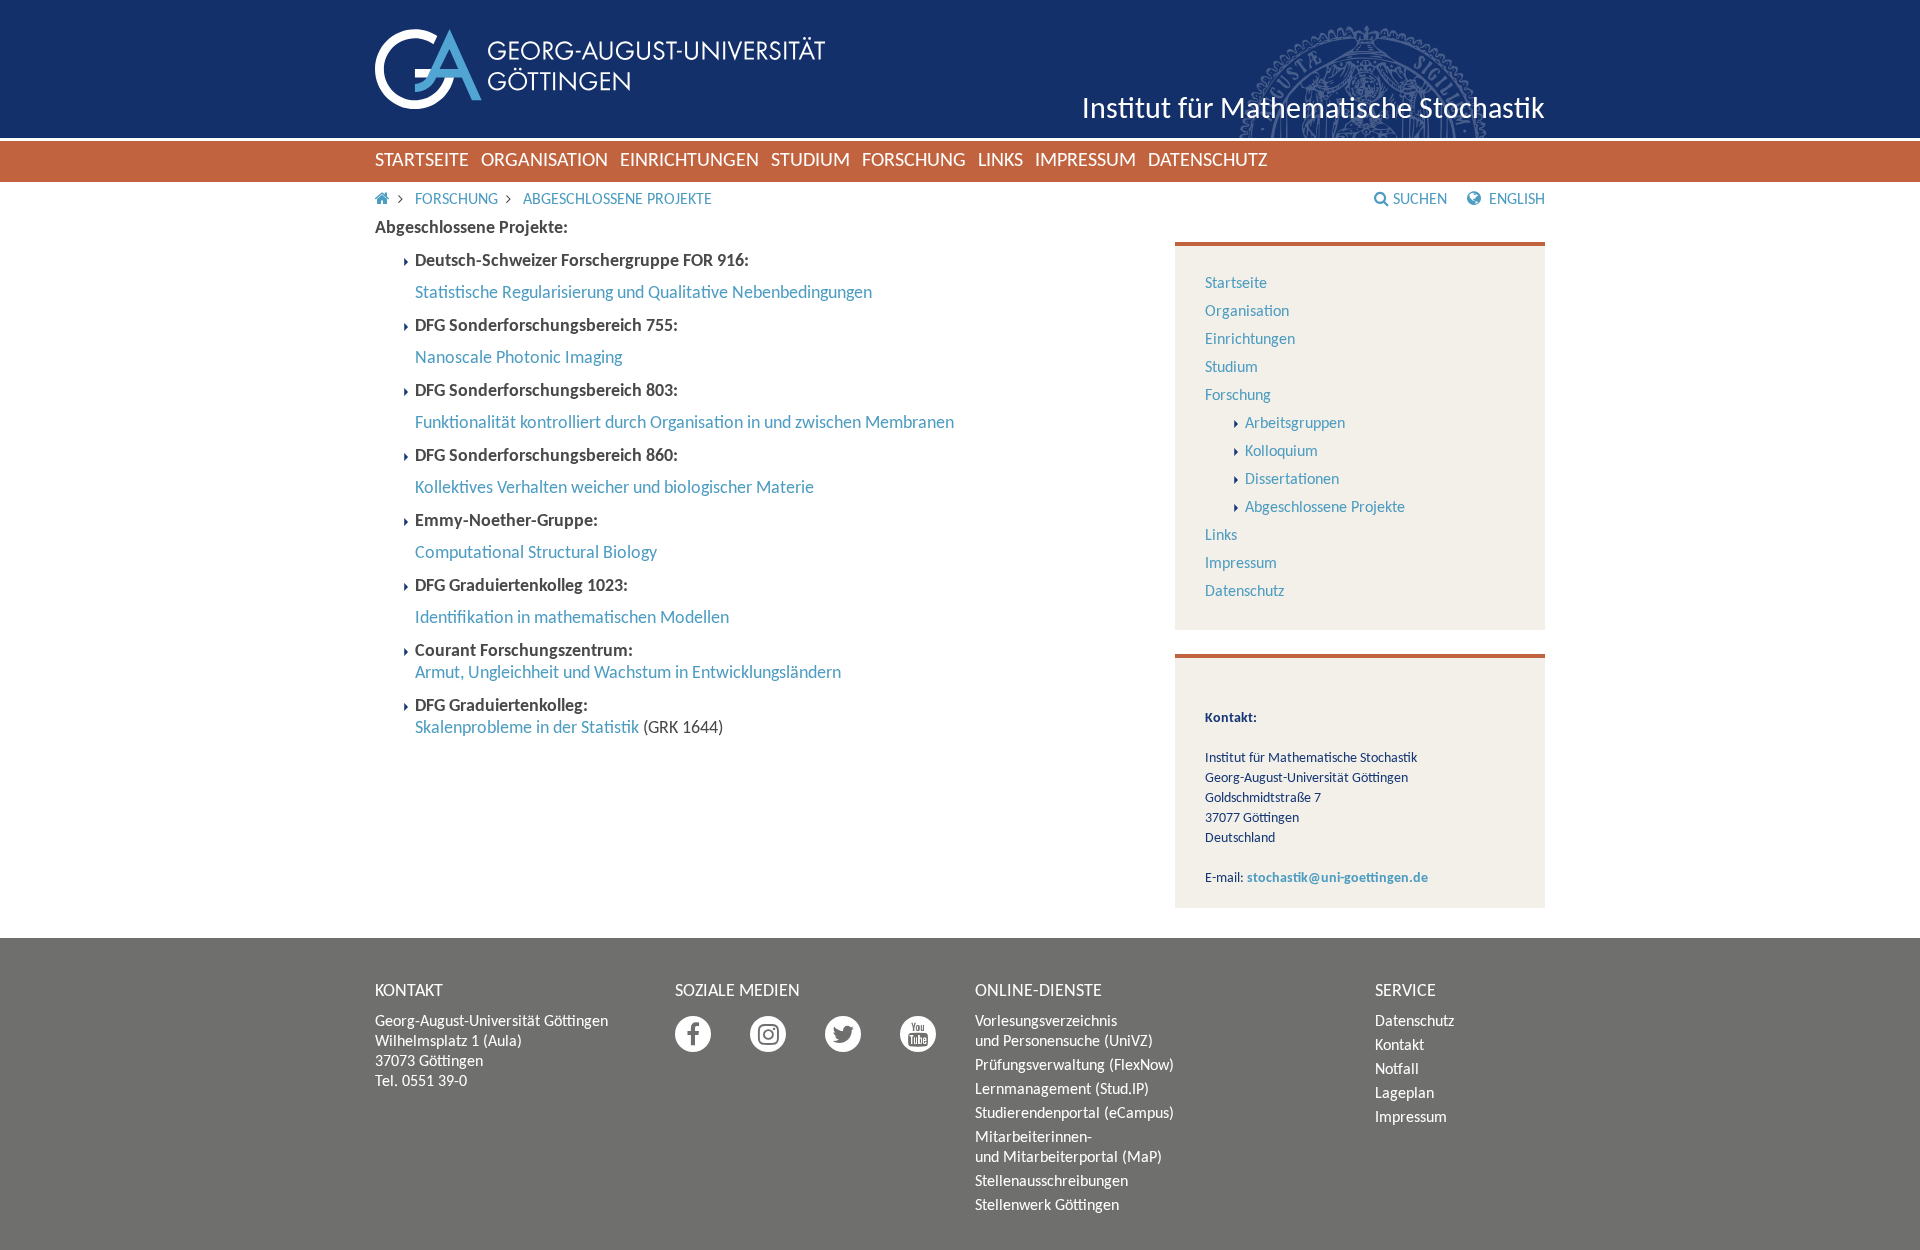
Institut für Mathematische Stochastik (1313, 110)
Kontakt (1399, 1046)
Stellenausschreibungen (1051, 1182)
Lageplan (1404, 1094)
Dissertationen (1292, 480)
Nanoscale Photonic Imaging (518, 358)
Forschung (914, 161)
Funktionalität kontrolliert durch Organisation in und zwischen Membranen (684, 423)
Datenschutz (1207, 161)
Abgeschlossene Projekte (617, 200)
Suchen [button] (1420, 200)
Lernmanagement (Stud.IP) (1062, 1090)
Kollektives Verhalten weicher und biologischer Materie (614, 488)
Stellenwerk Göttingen (1047, 1206)
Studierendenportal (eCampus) (1074, 1114)
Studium (810, 161)
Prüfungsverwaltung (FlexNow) (1074, 1066)
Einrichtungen (689, 161)
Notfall (1397, 1070)
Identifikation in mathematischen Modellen (572, 618)
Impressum (1085, 161)
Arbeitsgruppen (1295, 424)
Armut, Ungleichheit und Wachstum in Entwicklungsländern (628, 673)
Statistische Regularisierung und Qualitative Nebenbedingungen (643, 293)
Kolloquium (1281, 452)
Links (1000, 161)
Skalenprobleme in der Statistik (527, 728)
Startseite (422, 161)
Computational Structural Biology (536, 553)
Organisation (544, 161)
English (1515, 200)
